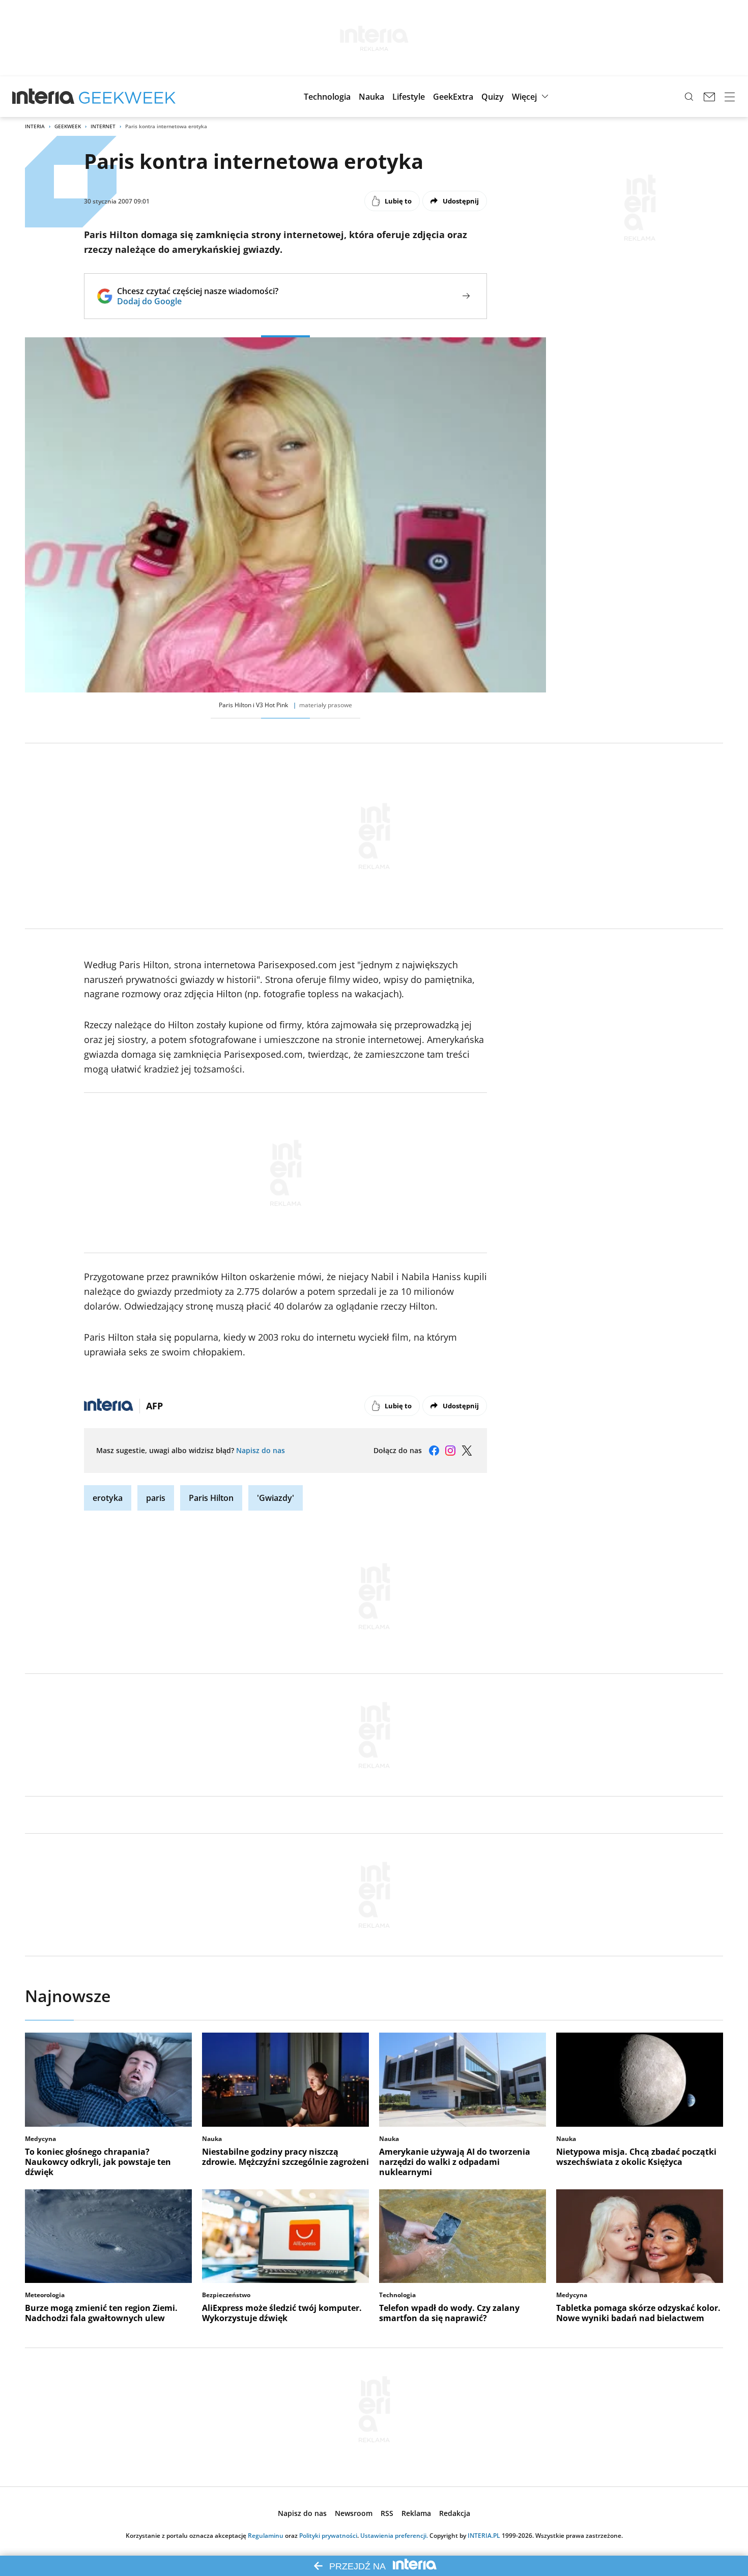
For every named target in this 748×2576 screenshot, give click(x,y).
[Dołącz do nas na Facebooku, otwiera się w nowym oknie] (434, 1451)
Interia (35, 126)
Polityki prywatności (328, 2536)
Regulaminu (266, 2536)
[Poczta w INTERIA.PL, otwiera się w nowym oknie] (709, 97)
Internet (103, 126)
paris (156, 1498)
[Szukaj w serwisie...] (689, 97)
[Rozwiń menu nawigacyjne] (730, 97)
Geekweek (68, 126)
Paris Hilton (211, 1498)
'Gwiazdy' (276, 1498)
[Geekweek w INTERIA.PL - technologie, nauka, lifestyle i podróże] (127, 97)
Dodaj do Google (198, 301)
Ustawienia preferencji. (394, 2536)
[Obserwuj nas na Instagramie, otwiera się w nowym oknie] (450, 1451)
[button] (327, 97)
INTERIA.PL (484, 2536)
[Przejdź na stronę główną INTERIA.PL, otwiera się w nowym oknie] (44, 97)
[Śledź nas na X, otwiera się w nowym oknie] (467, 1451)
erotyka (108, 1498)
